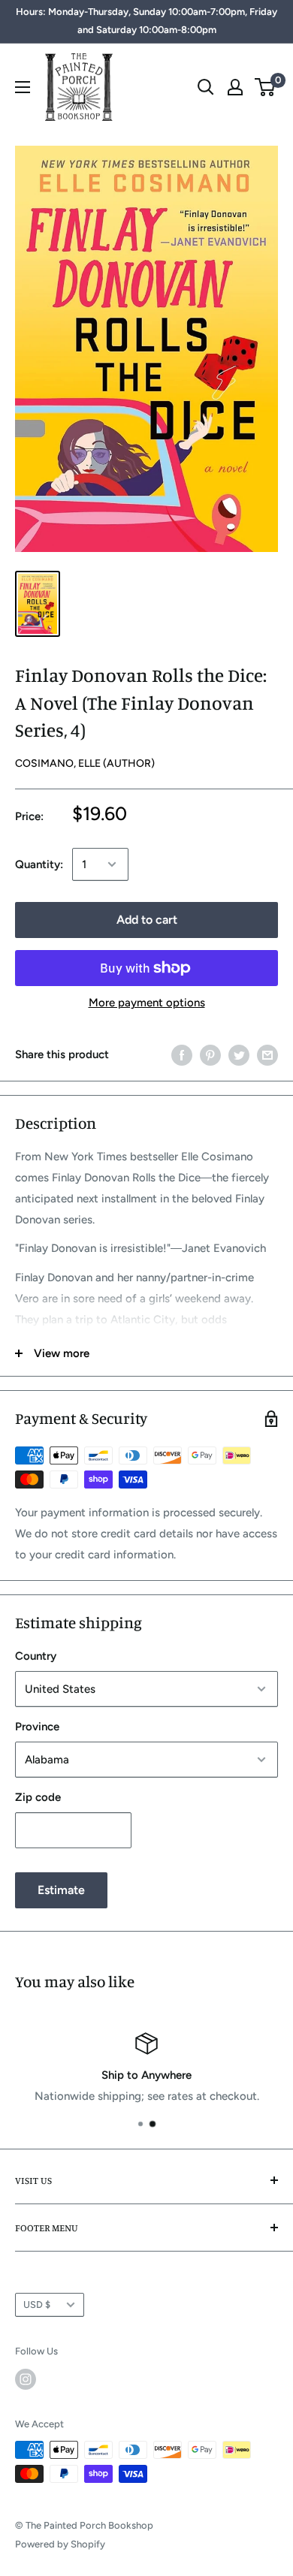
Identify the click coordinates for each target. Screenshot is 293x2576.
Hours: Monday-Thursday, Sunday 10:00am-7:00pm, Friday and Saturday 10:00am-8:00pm (146, 21)
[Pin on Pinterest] (210, 1054)
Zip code (38, 1797)
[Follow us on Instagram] (26, 2379)
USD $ (37, 2305)
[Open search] (206, 87)
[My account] (235, 87)
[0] (266, 87)
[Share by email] (267, 1054)
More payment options (147, 1003)
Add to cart (147, 920)
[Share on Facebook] (182, 1054)
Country (36, 1656)
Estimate (61, 1890)
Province (37, 1727)
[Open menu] (23, 87)
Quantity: (39, 864)
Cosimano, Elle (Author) (85, 763)
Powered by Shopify (60, 2544)
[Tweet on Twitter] (239, 1054)
